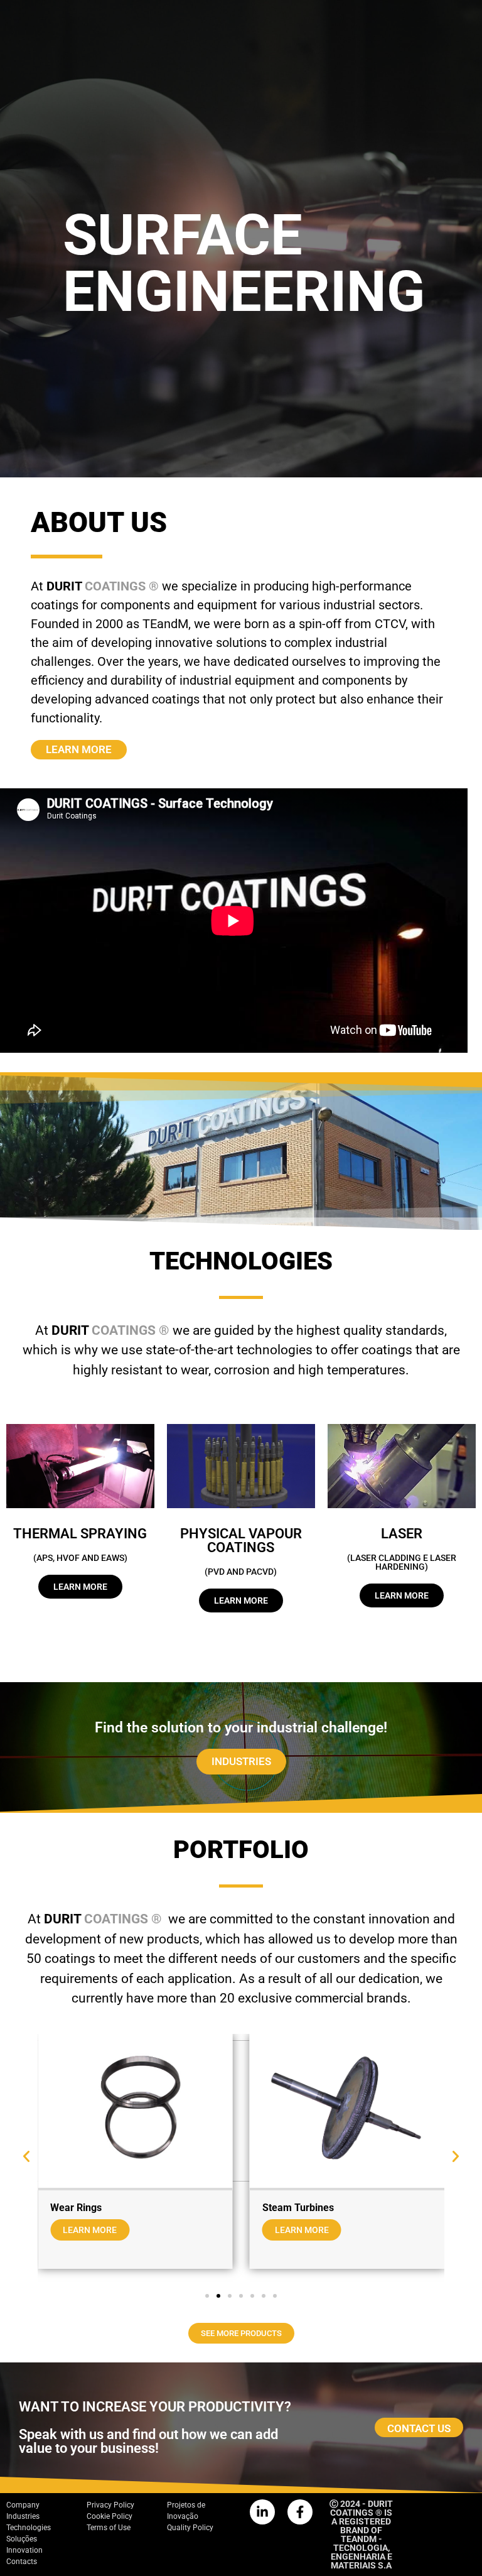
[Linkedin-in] (262, 2512)
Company (23, 2505)
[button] (26, 2156)
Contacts (22, 2562)
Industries (23, 2516)
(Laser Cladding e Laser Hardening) (402, 1562)
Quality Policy (190, 2528)
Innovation (24, 2550)
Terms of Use (109, 2528)
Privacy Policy (110, 2505)
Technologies (29, 2528)
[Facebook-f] (300, 2512)
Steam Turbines (298, 2208)
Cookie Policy (110, 2516)
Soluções (22, 2539)
